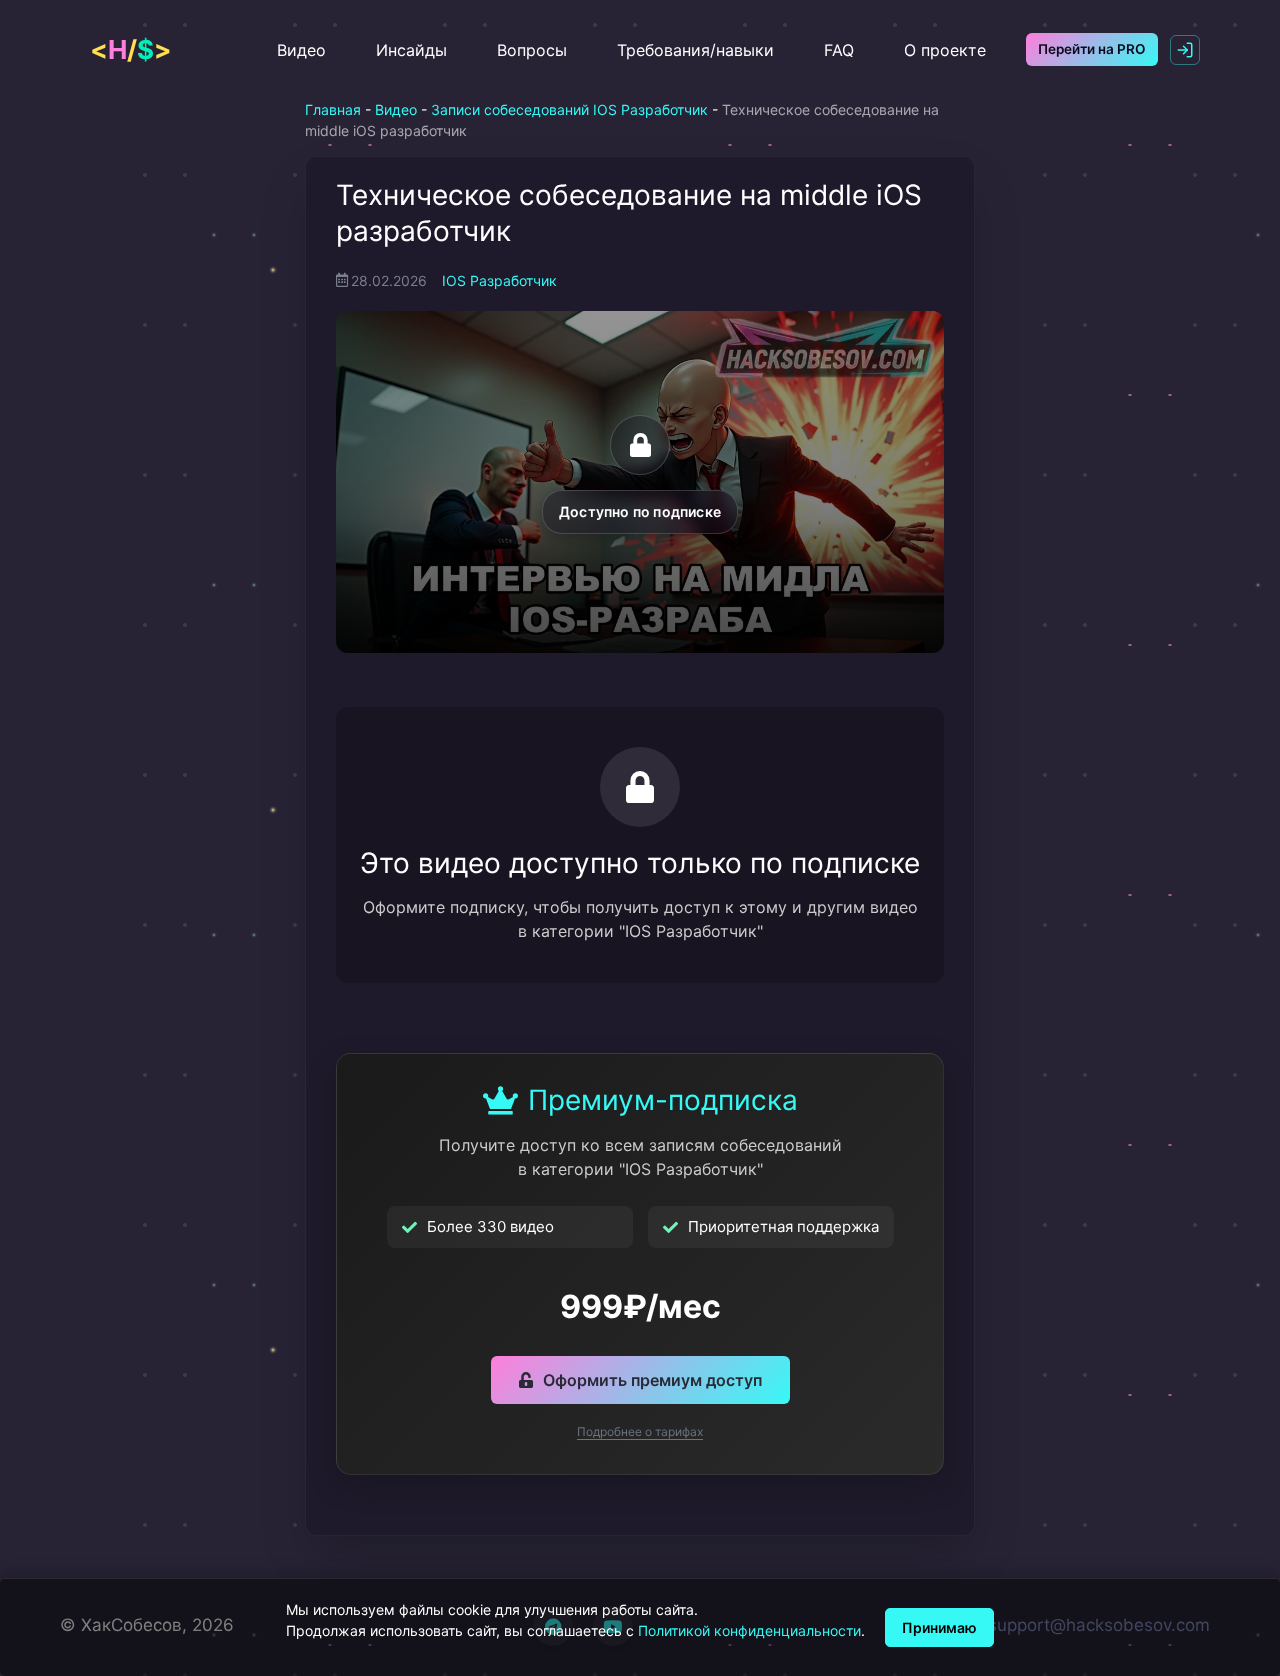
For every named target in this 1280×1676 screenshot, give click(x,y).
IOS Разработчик (499, 280)
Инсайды (411, 50)
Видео (301, 50)
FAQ (839, 50)
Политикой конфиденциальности (749, 1630)
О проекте (945, 50)
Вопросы (532, 50)
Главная (333, 109)
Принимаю (939, 1627)
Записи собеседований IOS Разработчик (569, 109)
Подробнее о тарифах (640, 1431)
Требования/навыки (695, 50)
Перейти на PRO (1092, 49)
